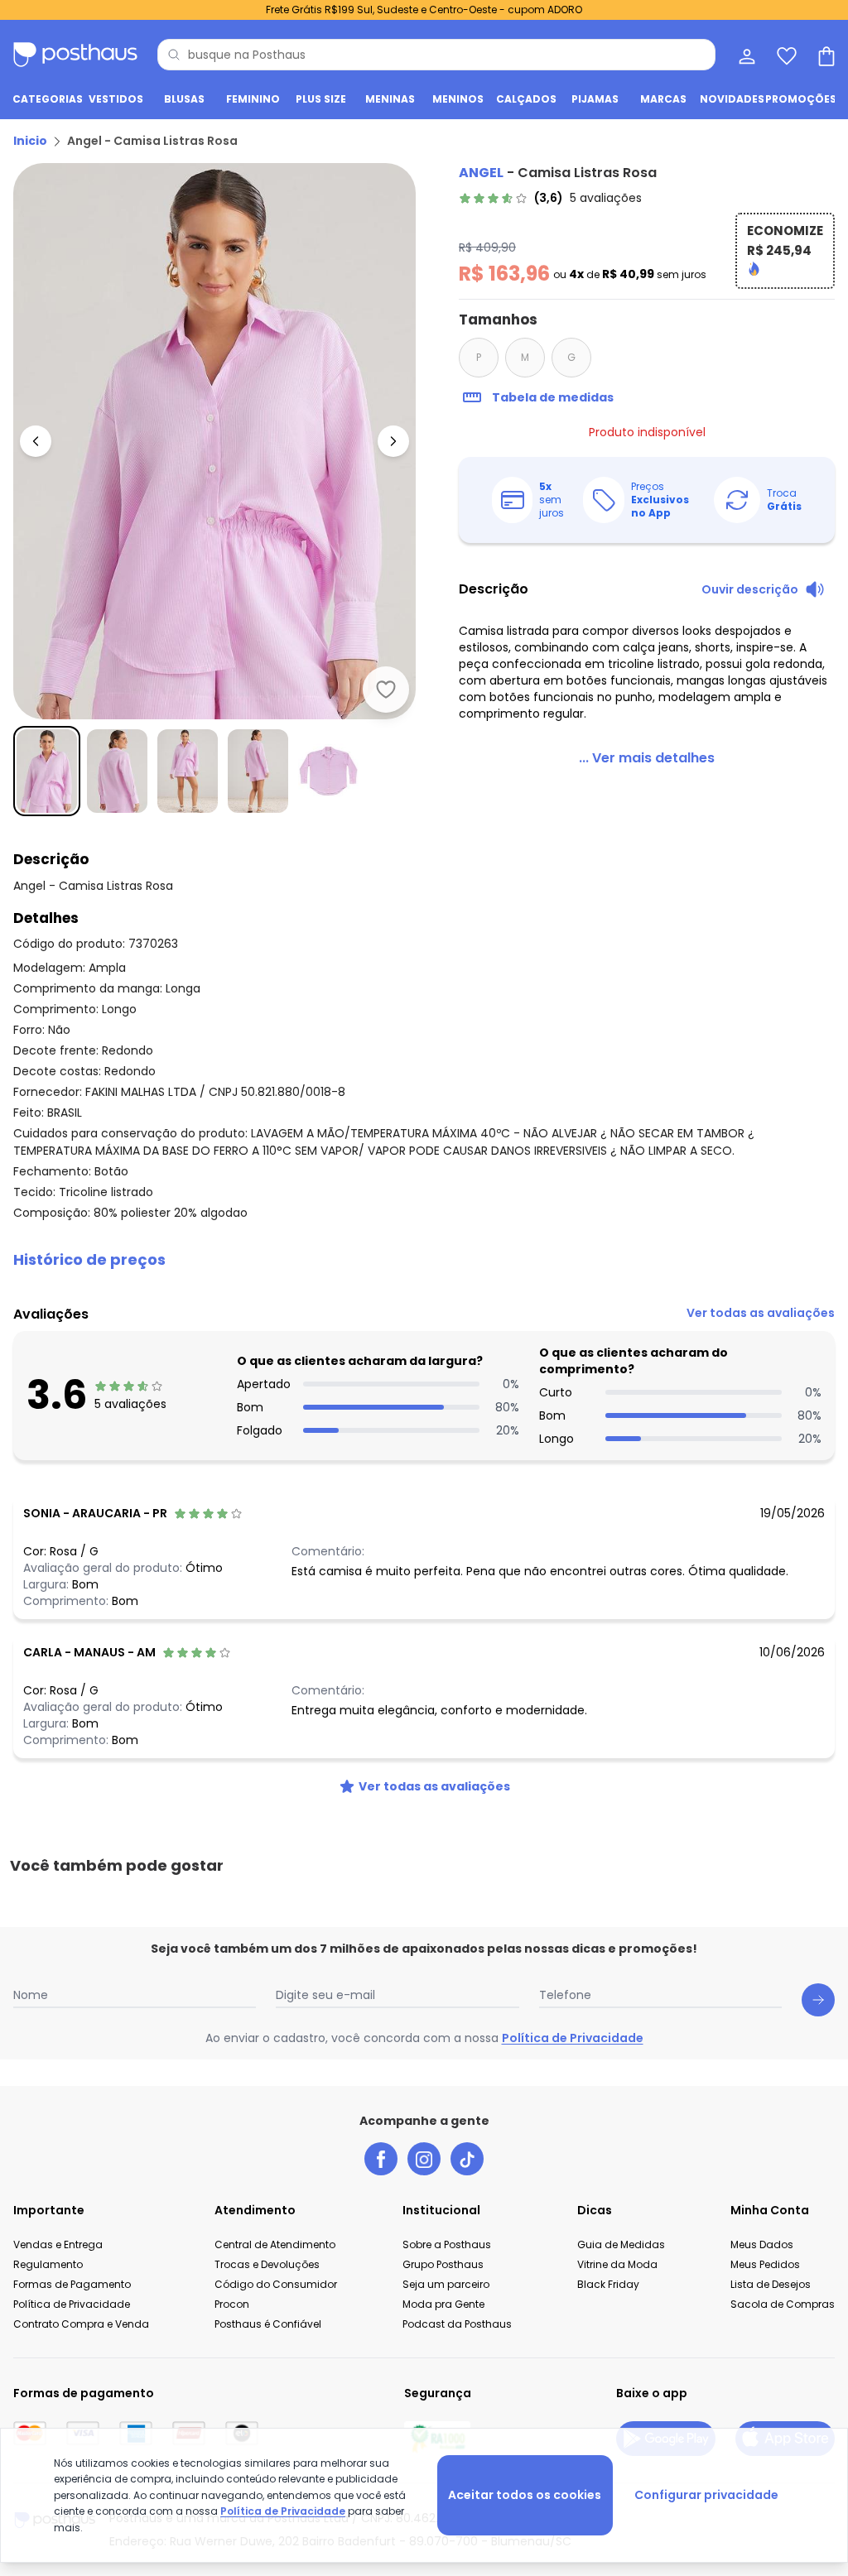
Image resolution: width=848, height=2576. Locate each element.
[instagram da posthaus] (424, 2159)
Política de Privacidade (573, 2038)
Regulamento (48, 2264)
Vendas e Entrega (58, 2244)
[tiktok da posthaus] (467, 2159)
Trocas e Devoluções (267, 2264)
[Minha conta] (745, 55)
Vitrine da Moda (617, 2264)
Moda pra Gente (443, 2304)
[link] (550, 198)
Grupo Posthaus (443, 2264)
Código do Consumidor (276, 2284)
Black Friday (608, 2284)
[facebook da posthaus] (381, 2159)
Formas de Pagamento (72, 2284)
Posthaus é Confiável (268, 2324)
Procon (232, 2304)
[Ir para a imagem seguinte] (393, 441)
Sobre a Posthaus (447, 2244)
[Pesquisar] (174, 55)
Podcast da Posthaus (457, 2324)
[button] (424, 1260)
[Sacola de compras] (825, 55)
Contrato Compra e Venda (81, 2324)
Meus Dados (762, 2244)
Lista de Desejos (771, 2284)
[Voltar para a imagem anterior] (36, 441)
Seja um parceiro (446, 2284)
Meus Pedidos (765, 2264)
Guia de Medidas (621, 2244)
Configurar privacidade (706, 2495)
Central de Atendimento (275, 2244)
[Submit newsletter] (818, 2000)
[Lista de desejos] (785, 55)
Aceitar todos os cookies (525, 2495)
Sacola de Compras (783, 2304)
